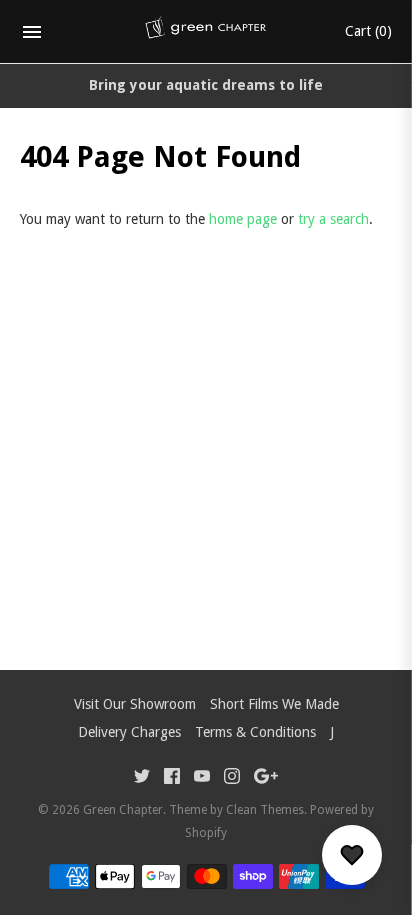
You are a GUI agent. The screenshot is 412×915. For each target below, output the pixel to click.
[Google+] (266, 778)
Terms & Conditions (255, 732)
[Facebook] (172, 778)
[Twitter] (142, 778)
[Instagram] (232, 778)
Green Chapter (123, 810)
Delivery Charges (129, 732)
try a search (333, 219)
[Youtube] (202, 778)
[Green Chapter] (206, 32)
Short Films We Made (274, 704)
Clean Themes (265, 810)
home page (243, 219)
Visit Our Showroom (135, 704)
